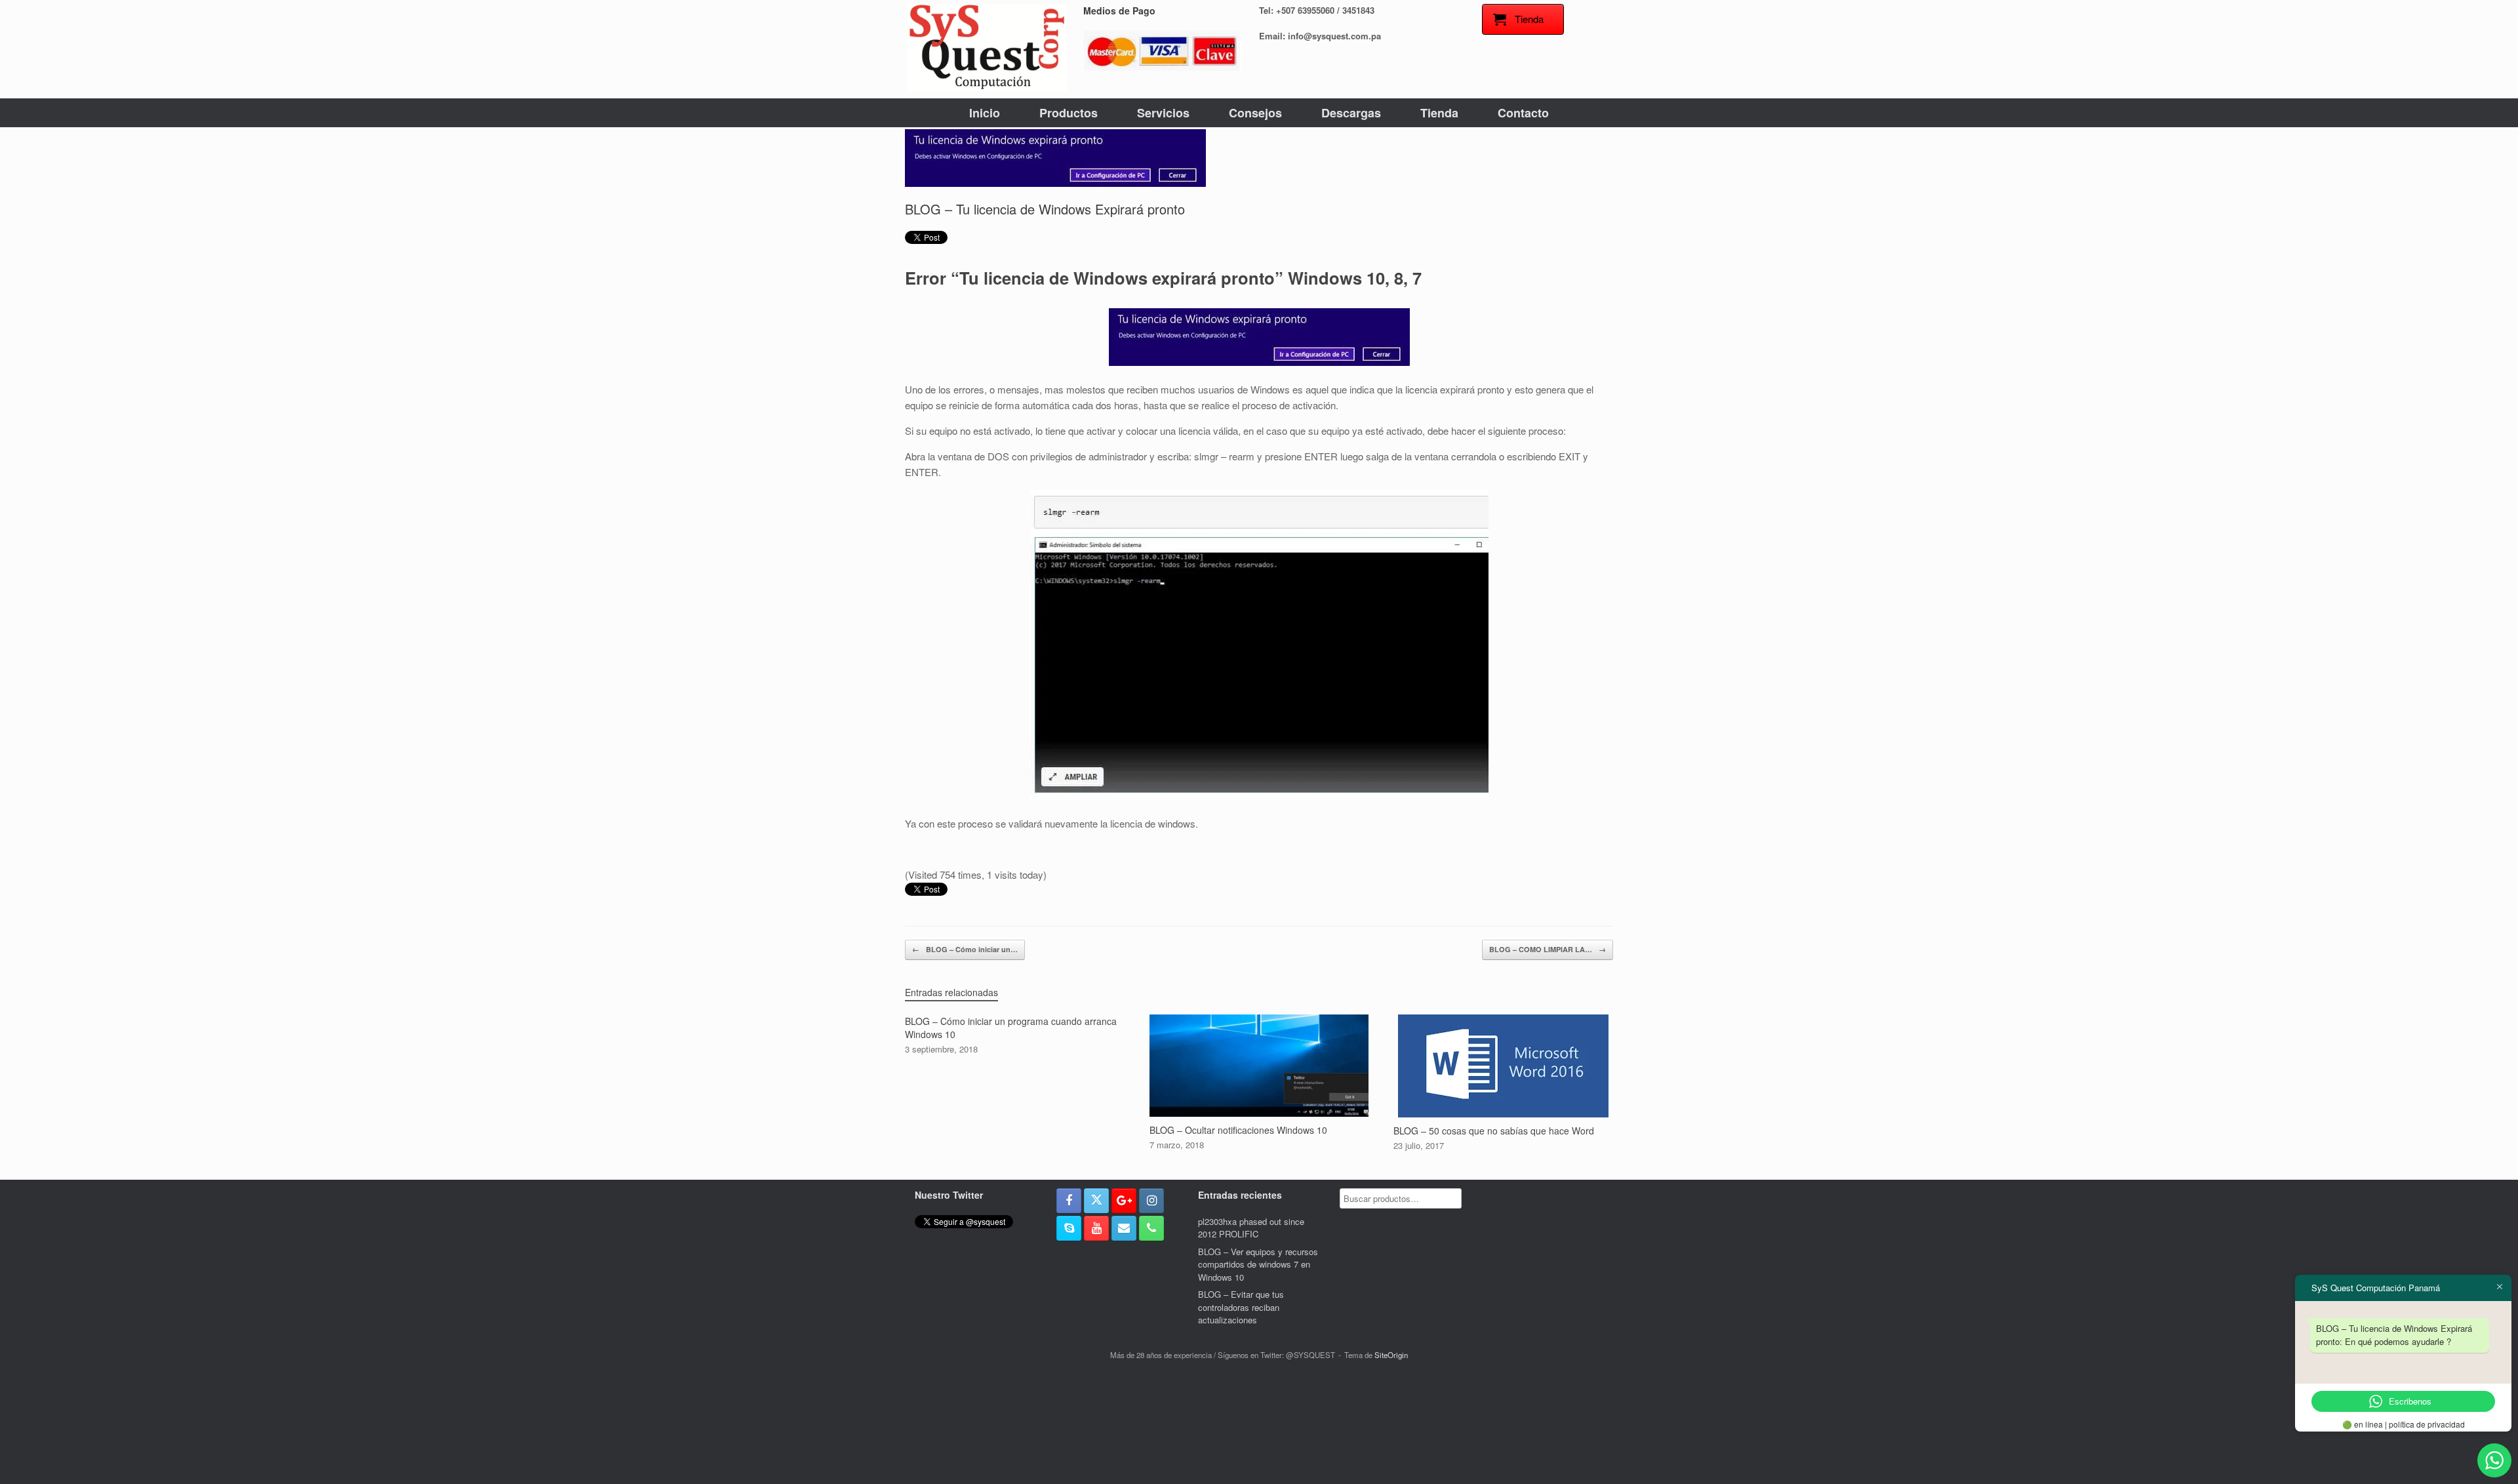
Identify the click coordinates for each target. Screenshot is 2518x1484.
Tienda (1439, 113)
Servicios (1163, 113)
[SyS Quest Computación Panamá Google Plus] (1124, 1201)
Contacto (1523, 113)
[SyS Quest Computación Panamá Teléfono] (1151, 1228)
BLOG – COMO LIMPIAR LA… (1548, 949)
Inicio (985, 113)
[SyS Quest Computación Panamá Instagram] (1151, 1201)
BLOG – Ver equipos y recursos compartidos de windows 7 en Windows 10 (1258, 1264)
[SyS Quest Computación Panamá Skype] (1069, 1228)
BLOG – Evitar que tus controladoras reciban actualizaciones (1241, 1307)
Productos (1069, 113)
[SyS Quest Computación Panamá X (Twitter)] (1096, 1201)
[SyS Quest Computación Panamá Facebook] (1069, 1201)
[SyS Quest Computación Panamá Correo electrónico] (1124, 1228)
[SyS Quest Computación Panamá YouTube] (1096, 1228)
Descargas (1351, 113)
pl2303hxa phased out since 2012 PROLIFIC (1251, 1228)
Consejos (1255, 113)
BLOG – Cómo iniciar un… (965, 949)
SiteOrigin (1391, 1355)
